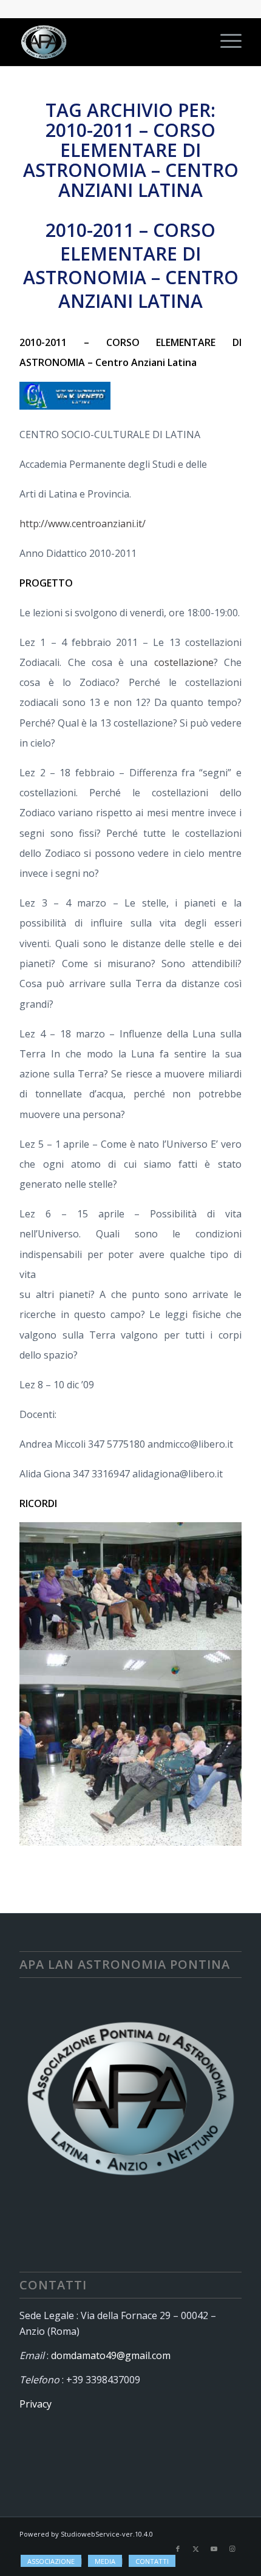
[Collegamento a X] (196, 2549)
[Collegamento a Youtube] (214, 2549)
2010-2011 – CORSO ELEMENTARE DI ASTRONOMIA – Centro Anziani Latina (131, 265)
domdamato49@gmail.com (111, 2355)
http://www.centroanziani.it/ (83, 524)
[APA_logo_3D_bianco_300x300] (108, 42)
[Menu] (225, 42)
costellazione (184, 662)
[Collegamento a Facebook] (178, 2549)
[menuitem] (225, 42)
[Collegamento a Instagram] (232, 2549)
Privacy (36, 2404)
